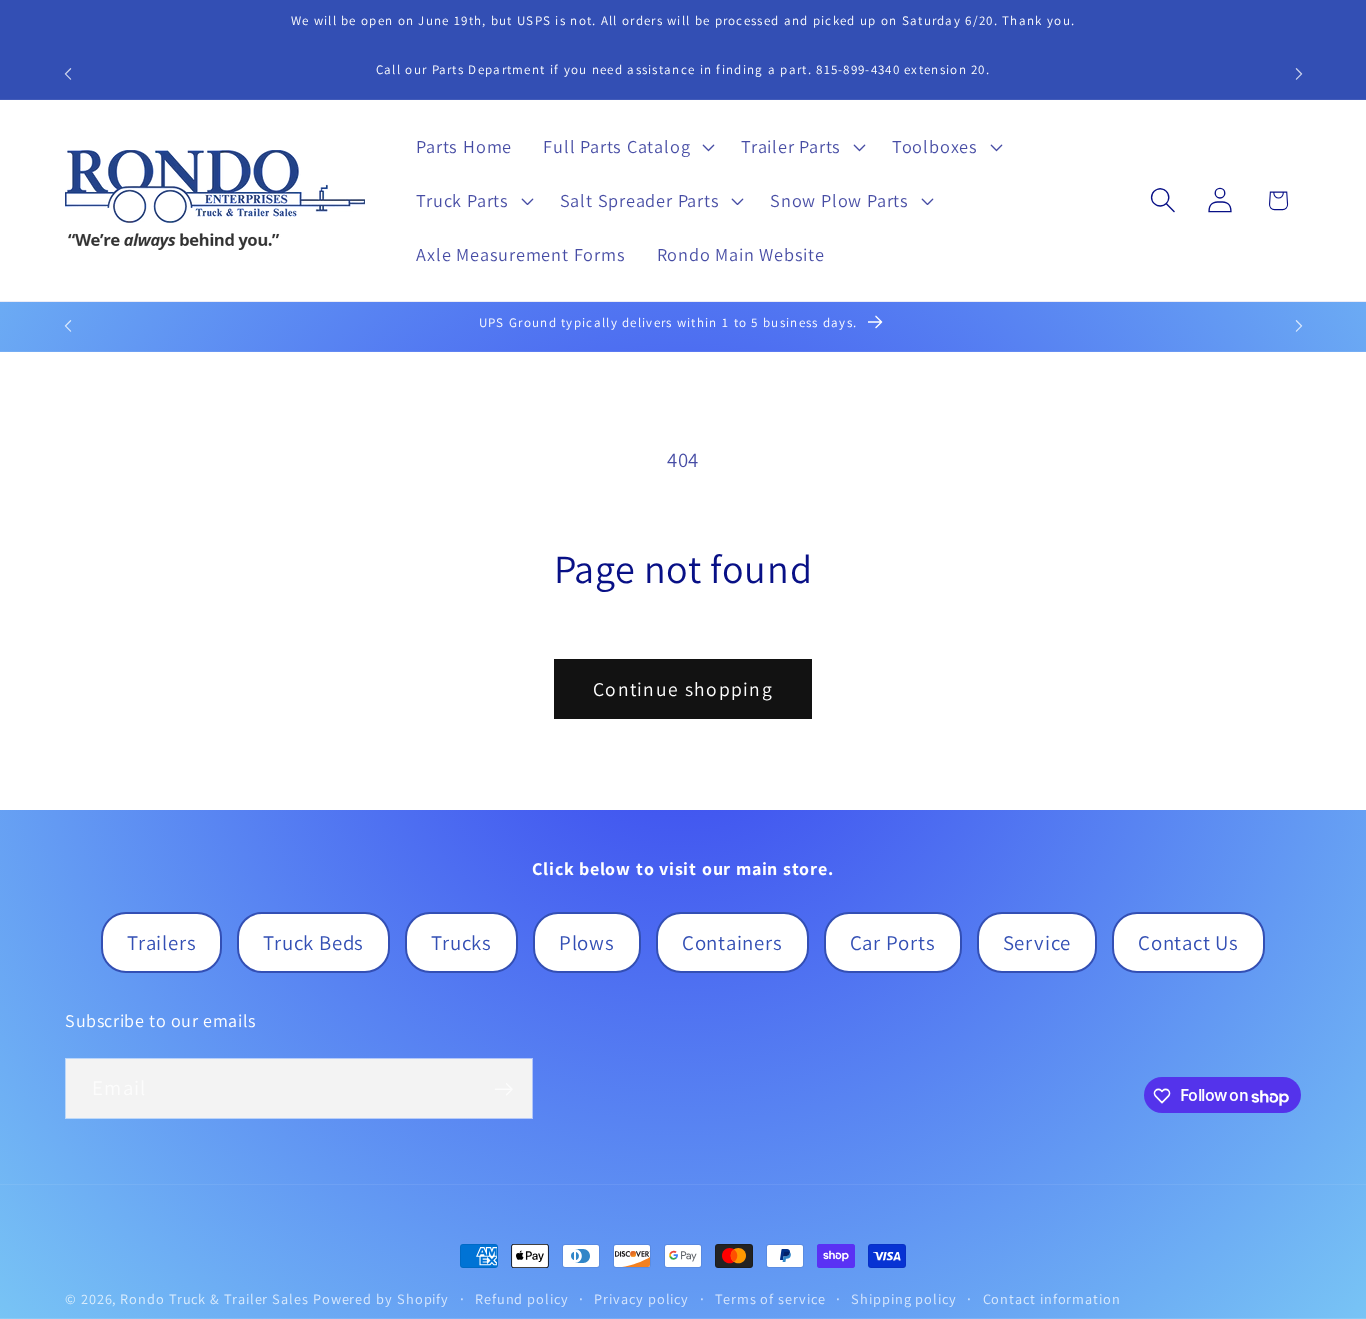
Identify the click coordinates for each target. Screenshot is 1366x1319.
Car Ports (893, 942)
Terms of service (770, 1298)
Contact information (1052, 1298)
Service (1037, 942)
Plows (587, 942)
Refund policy (522, 1298)
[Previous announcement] (68, 73)
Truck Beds (313, 942)
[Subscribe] (503, 1089)
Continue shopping (683, 689)
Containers (732, 942)
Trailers (161, 942)
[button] (627, 147)
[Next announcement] (1299, 73)
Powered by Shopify (381, 1298)
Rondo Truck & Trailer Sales (214, 1298)
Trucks (461, 942)
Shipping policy (904, 1298)
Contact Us (1188, 942)
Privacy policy (641, 1298)
